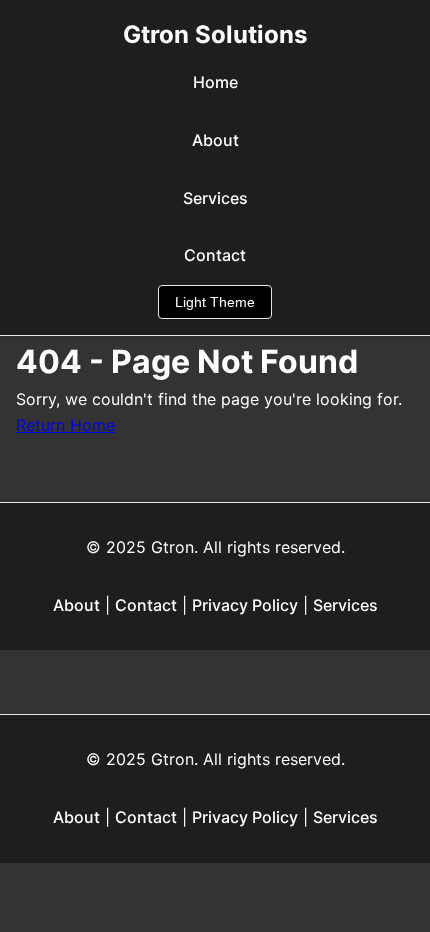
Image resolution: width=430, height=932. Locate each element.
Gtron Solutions (215, 34)
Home (215, 82)
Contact (215, 255)
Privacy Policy (245, 605)
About (215, 140)
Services (215, 198)
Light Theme (215, 302)
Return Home (65, 425)
